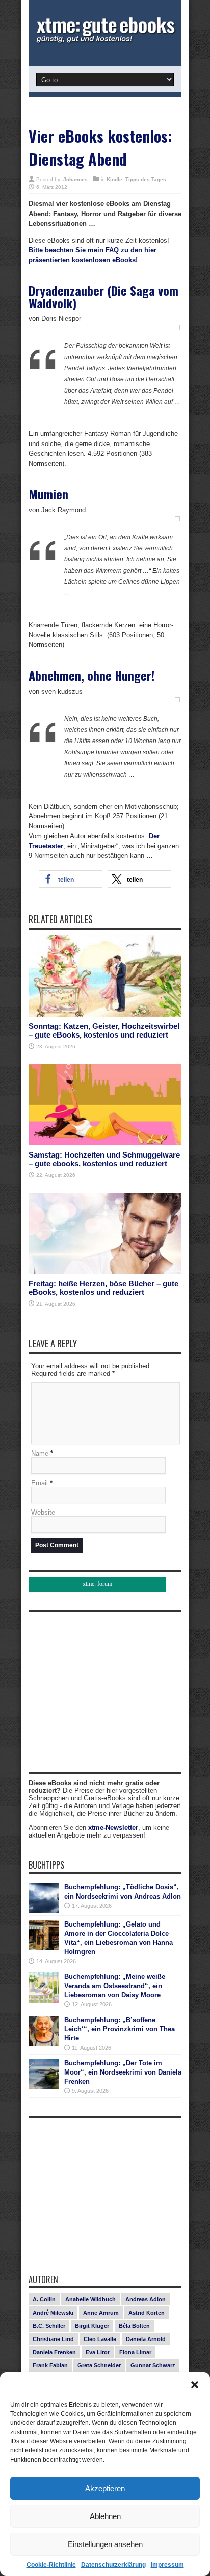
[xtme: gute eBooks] (105, 41)
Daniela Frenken (54, 2352)
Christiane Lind (53, 2339)
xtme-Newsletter (113, 1828)
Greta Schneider (99, 2365)
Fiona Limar (135, 2352)
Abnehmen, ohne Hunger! (91, 675)
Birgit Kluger (92, 2326)
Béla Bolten (134, 2326)
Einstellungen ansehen (105, 2544)
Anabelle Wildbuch (90, 2299)
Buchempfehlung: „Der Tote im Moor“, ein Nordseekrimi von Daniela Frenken (123, 2072)
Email (40, 1483)
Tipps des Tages (146, 179)
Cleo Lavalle (100, 2339)
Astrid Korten (147, 2313)
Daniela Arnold (146, 2339)
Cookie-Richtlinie (51, 2565)
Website (43, 1512)
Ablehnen (105, 2516)
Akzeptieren (105, 2488)
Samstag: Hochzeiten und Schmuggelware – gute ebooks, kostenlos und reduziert (104, 1159)
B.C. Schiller (49, 2326)
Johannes (75, 179)
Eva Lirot (98, 2352)
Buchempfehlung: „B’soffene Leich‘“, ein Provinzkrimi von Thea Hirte (120, 2029)
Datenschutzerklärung (113, 2565)
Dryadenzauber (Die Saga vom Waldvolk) (103, 297)
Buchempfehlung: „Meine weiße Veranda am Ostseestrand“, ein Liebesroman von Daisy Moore (115, 1986)
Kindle (114, 179)
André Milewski (53, 2313)
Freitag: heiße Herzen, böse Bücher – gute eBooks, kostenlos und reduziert (103, 1288)
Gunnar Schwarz (153, 2365)
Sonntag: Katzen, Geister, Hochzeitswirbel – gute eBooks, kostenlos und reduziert (104, 1030)
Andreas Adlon (146, 2299)
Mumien (48, 494)
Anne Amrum (101, 2313)
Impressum (167, 2565)
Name (40, 1453)
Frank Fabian (50, 2365)
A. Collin (44, 2299)
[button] (195, 2385)
